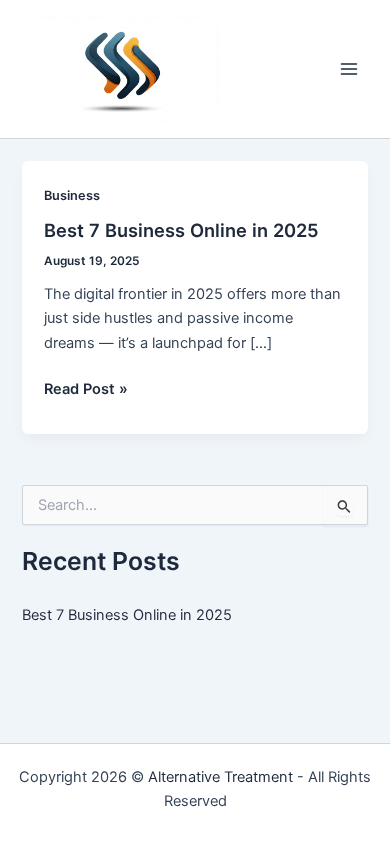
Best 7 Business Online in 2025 (181, 230)
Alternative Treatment (220, 777)
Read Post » (86, 390)
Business (72, 195)
